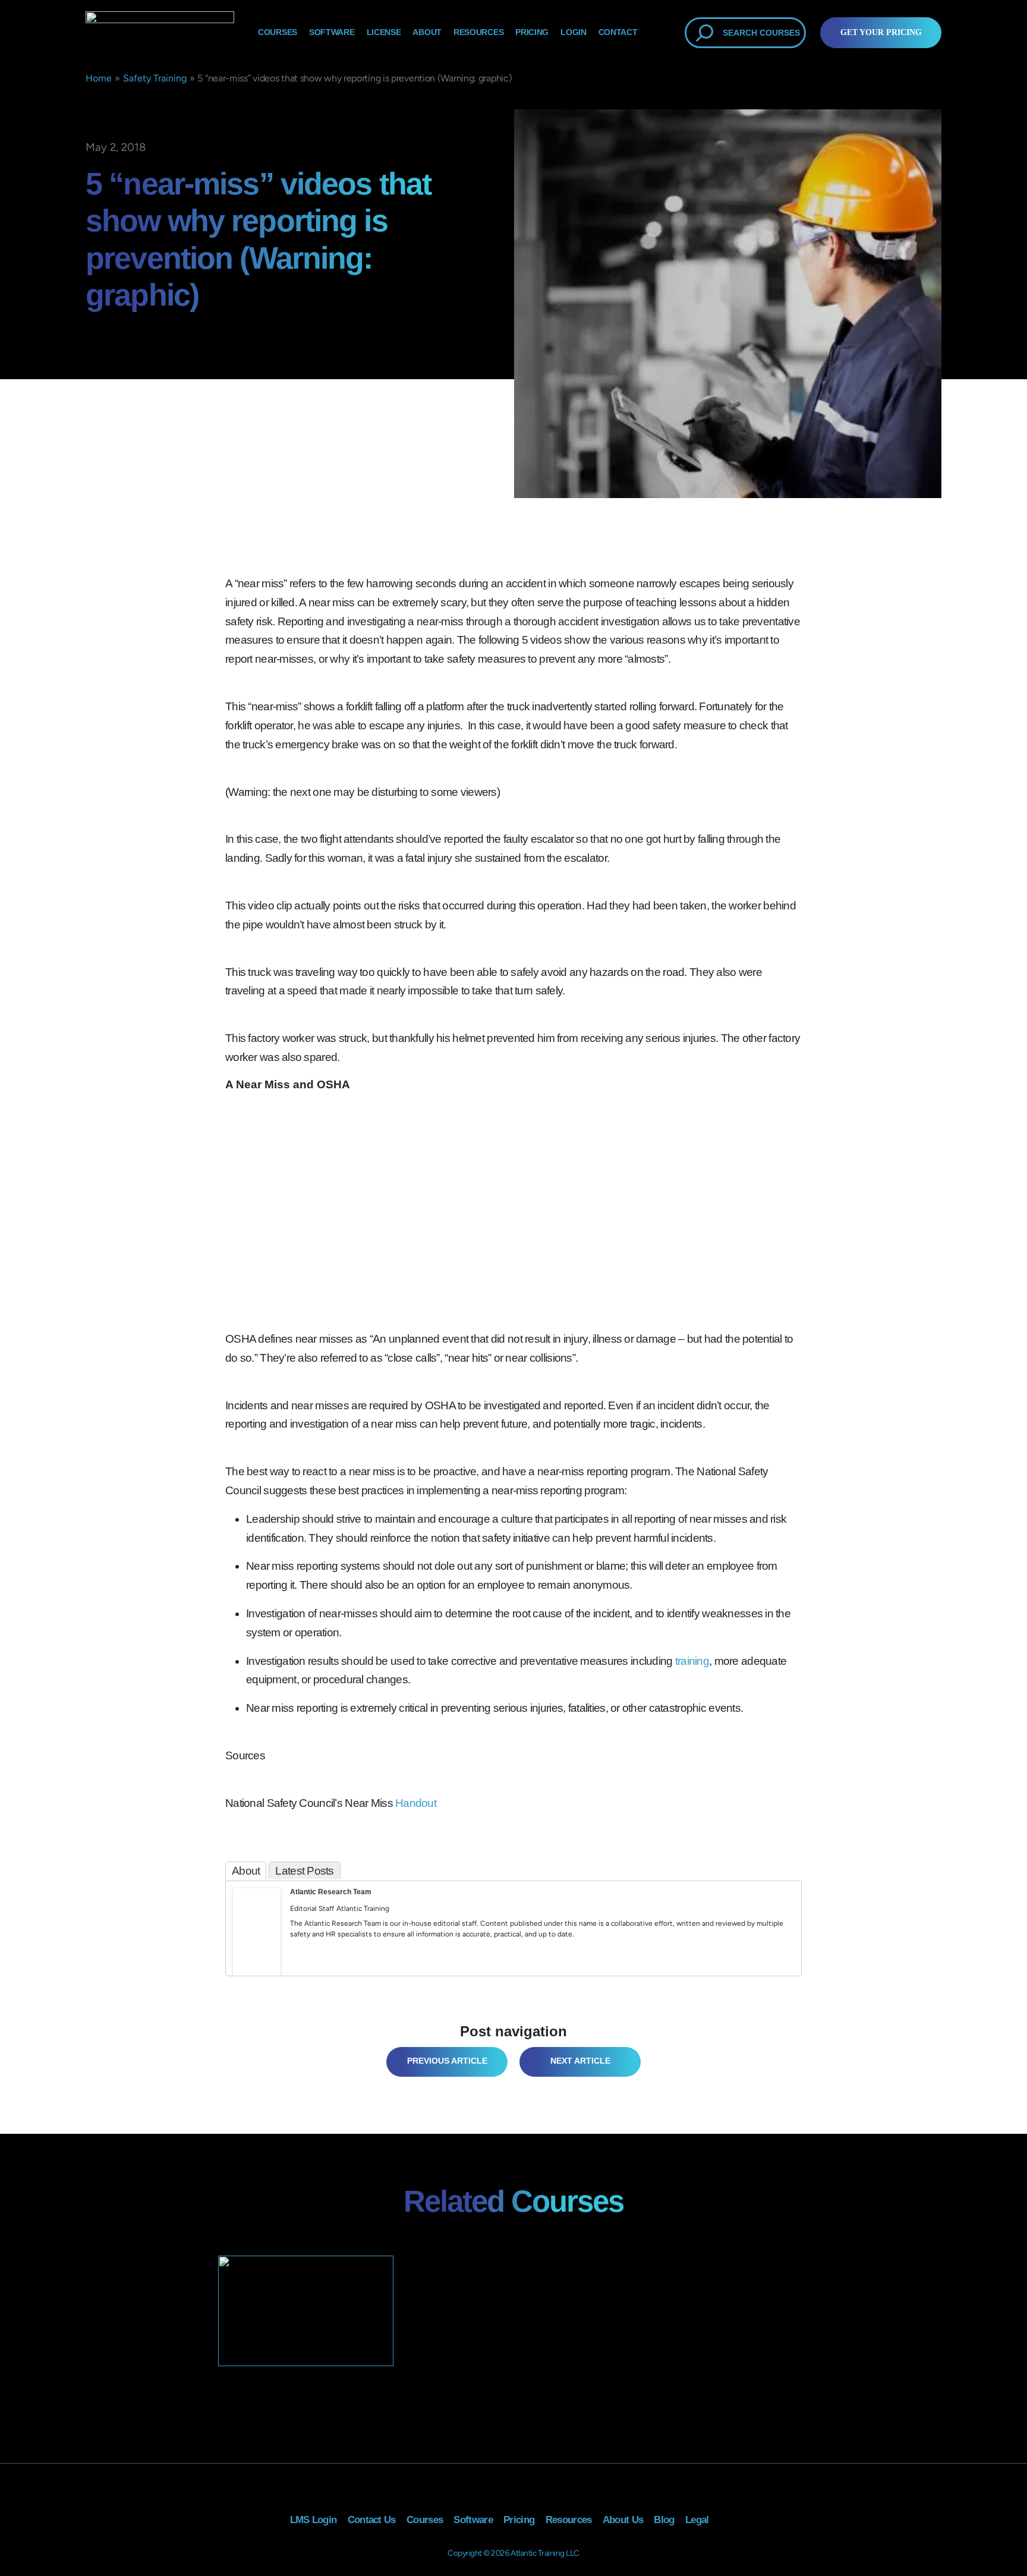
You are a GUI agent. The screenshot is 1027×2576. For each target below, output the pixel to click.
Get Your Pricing (881, 32)
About (427, 32)
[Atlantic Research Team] (257, 1932)
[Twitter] (257, 1945)
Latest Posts (304, 1871)
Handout (416, 1803)
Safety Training (155, 78)
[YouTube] (257, 1961)
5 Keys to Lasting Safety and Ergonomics (445, 2062)
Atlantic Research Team (331, 1892)
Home (99, 78)
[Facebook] (241, 1945)
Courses (278, 32)
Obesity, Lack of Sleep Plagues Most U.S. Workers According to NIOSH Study (574, 2062)
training (692, 1661)
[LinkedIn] (272, 1945)
